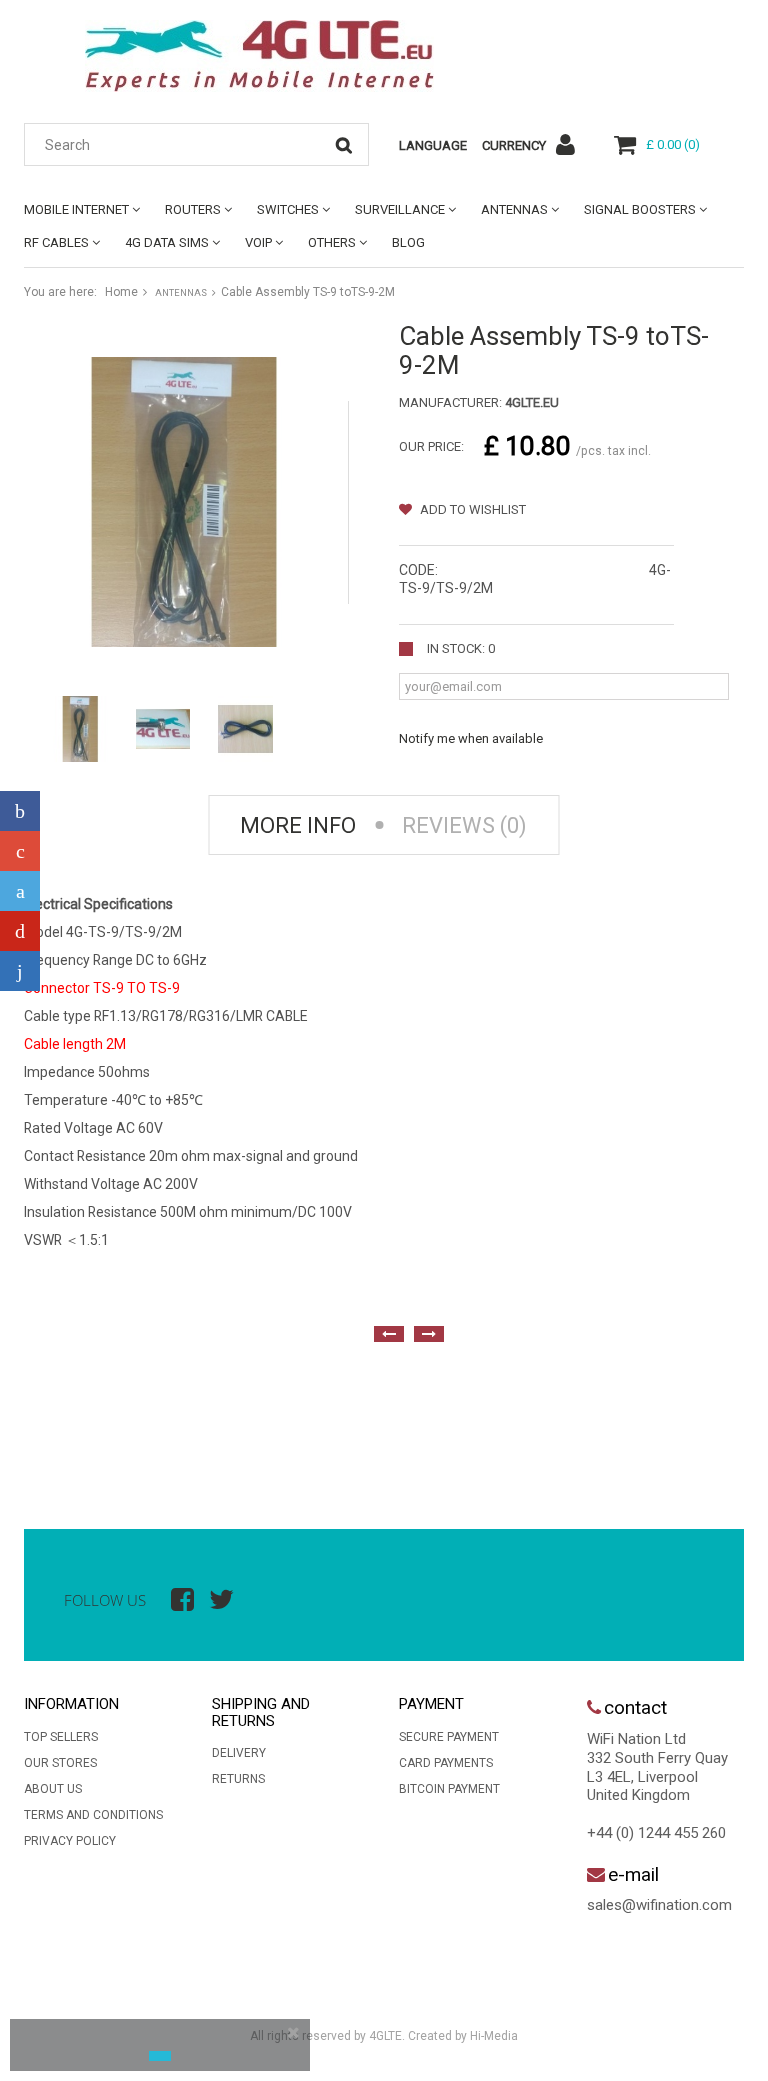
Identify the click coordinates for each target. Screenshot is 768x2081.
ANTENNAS (514, 209)
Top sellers (61, 1737)
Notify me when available (471, 738)
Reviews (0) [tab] (464, 825)
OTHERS (332, 242)
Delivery (239, 1753)
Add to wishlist (471, 509)
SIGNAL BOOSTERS (640, 209)
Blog (408, 242)
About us (53, 1789)
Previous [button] (389, 1334)
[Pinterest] (20, 931)
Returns (238, 1779)
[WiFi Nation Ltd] (259, 56)
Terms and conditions (93, 1815)
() (673, 144)
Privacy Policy (70, 1841)
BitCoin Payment (449, 1789)
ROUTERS (193, 209)
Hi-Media (494, 2036)
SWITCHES (288, 209)
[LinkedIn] (20, 971)
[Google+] (20, 851)
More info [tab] (298, 825)
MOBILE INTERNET (76, 209)
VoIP (258, 242)
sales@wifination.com (659, 1905)
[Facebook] (20, 811)
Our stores (60, 1763)
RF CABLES (56, 242)
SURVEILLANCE (400, 209)
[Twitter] (20, 891)
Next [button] (429, 1334)
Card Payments (446, 1763)
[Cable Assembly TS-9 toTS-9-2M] (80, 729)
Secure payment (449, 1737)
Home (121, 292)
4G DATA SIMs (167, 242)
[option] (44, 1419)
